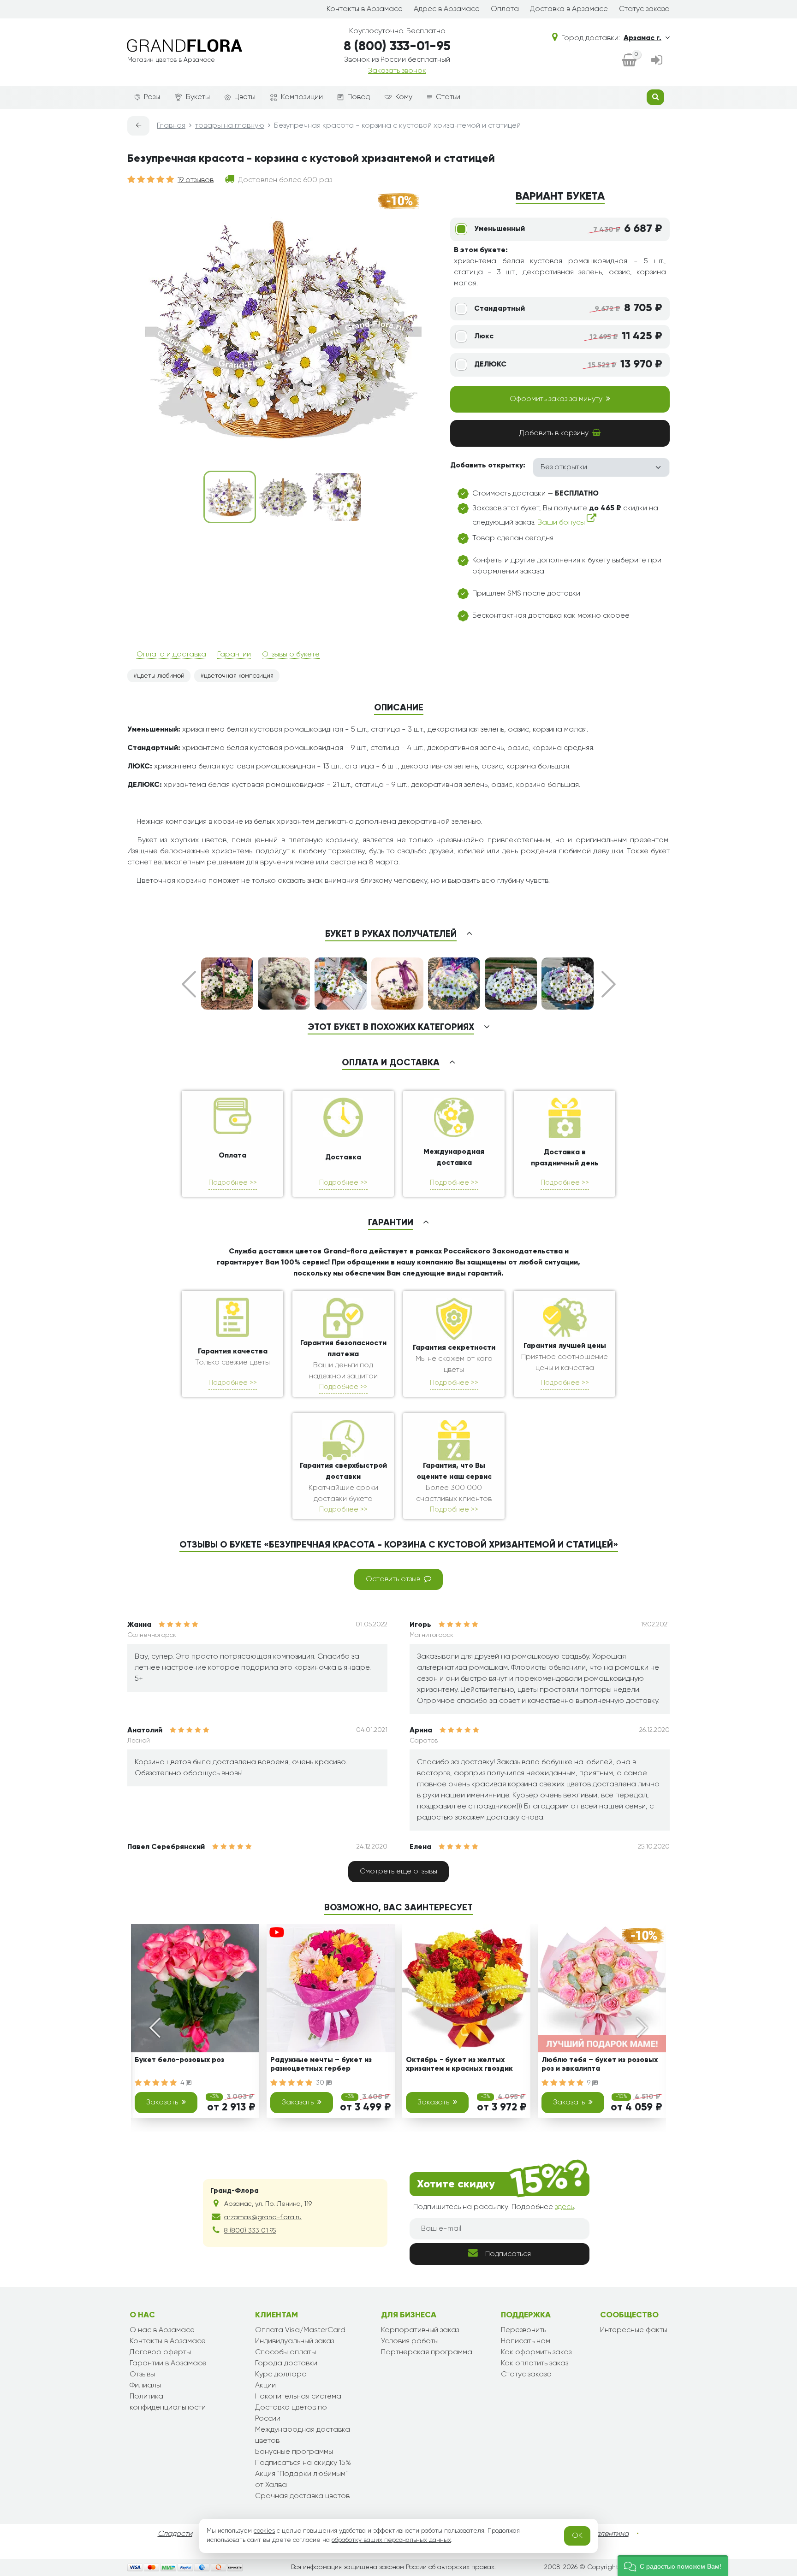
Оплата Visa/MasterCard (300, 2330)
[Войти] (657, 61)
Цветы (245, 97)
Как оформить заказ (536, 2352)
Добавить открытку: (488, 466)
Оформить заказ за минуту (556, 399)
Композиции (302, 97)
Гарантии (234, 655)
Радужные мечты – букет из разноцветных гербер (321, 2065)
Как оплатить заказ (535, 2363)
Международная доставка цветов (303, 2435)
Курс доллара (281, 2375)
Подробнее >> (233, 1183)
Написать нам (526, 2341)
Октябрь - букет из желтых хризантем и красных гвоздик (459, 2065)
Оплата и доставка (171, 655)
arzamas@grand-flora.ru (263, 2217)
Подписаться (508, 2254)
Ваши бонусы (562, 523)
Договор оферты (160, 2352)
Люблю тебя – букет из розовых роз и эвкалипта (600, 2065)
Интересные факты (634, 2330)
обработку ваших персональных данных (391, 2540)
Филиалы (145, 2386)
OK (577, 2536)
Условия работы (410, 2341)
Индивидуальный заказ (294, 2341)
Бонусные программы (294, 2452)
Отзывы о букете (291, 655)
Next (609, 984)
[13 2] (337, 497)
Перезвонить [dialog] (523, 2330)
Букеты (198, 97)
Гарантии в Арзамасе (168, 2363)
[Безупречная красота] (230, 497)
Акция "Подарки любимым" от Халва (301, 2480)
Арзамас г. (642, 38)
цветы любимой (161, 676)
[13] (283, 497)
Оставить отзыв (393, 1579)
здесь (564, 2207)
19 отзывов (196, 180)
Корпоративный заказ (420, 2330)
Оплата (505, 9)
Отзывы (142, 2375)
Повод (359, 97)
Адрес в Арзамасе (447, 9)
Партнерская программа (427, 2352)
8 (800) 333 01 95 (250, 2231)
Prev (189, 984)
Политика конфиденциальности (168, 2402)
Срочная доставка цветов (302, 2496)
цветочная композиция (239, 676)
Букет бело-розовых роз (179, 2060)
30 (321, 2083)
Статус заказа (644, 9)
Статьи (448, 97)
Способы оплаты (285, 2352)
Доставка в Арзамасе (569, 9)
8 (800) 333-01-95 (397, 47)
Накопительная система (298, 2397)
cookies (264, 2531)
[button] (673, 2566)
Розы (152, 97)
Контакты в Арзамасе (365, 9)
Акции (265, 2386)
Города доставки (286, 2363)
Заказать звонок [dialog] (397, 71)
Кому (404, 97)
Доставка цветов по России (291, 2413)
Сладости (175, 2534)
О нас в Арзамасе (162, 2330)
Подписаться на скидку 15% (303, 2463)
